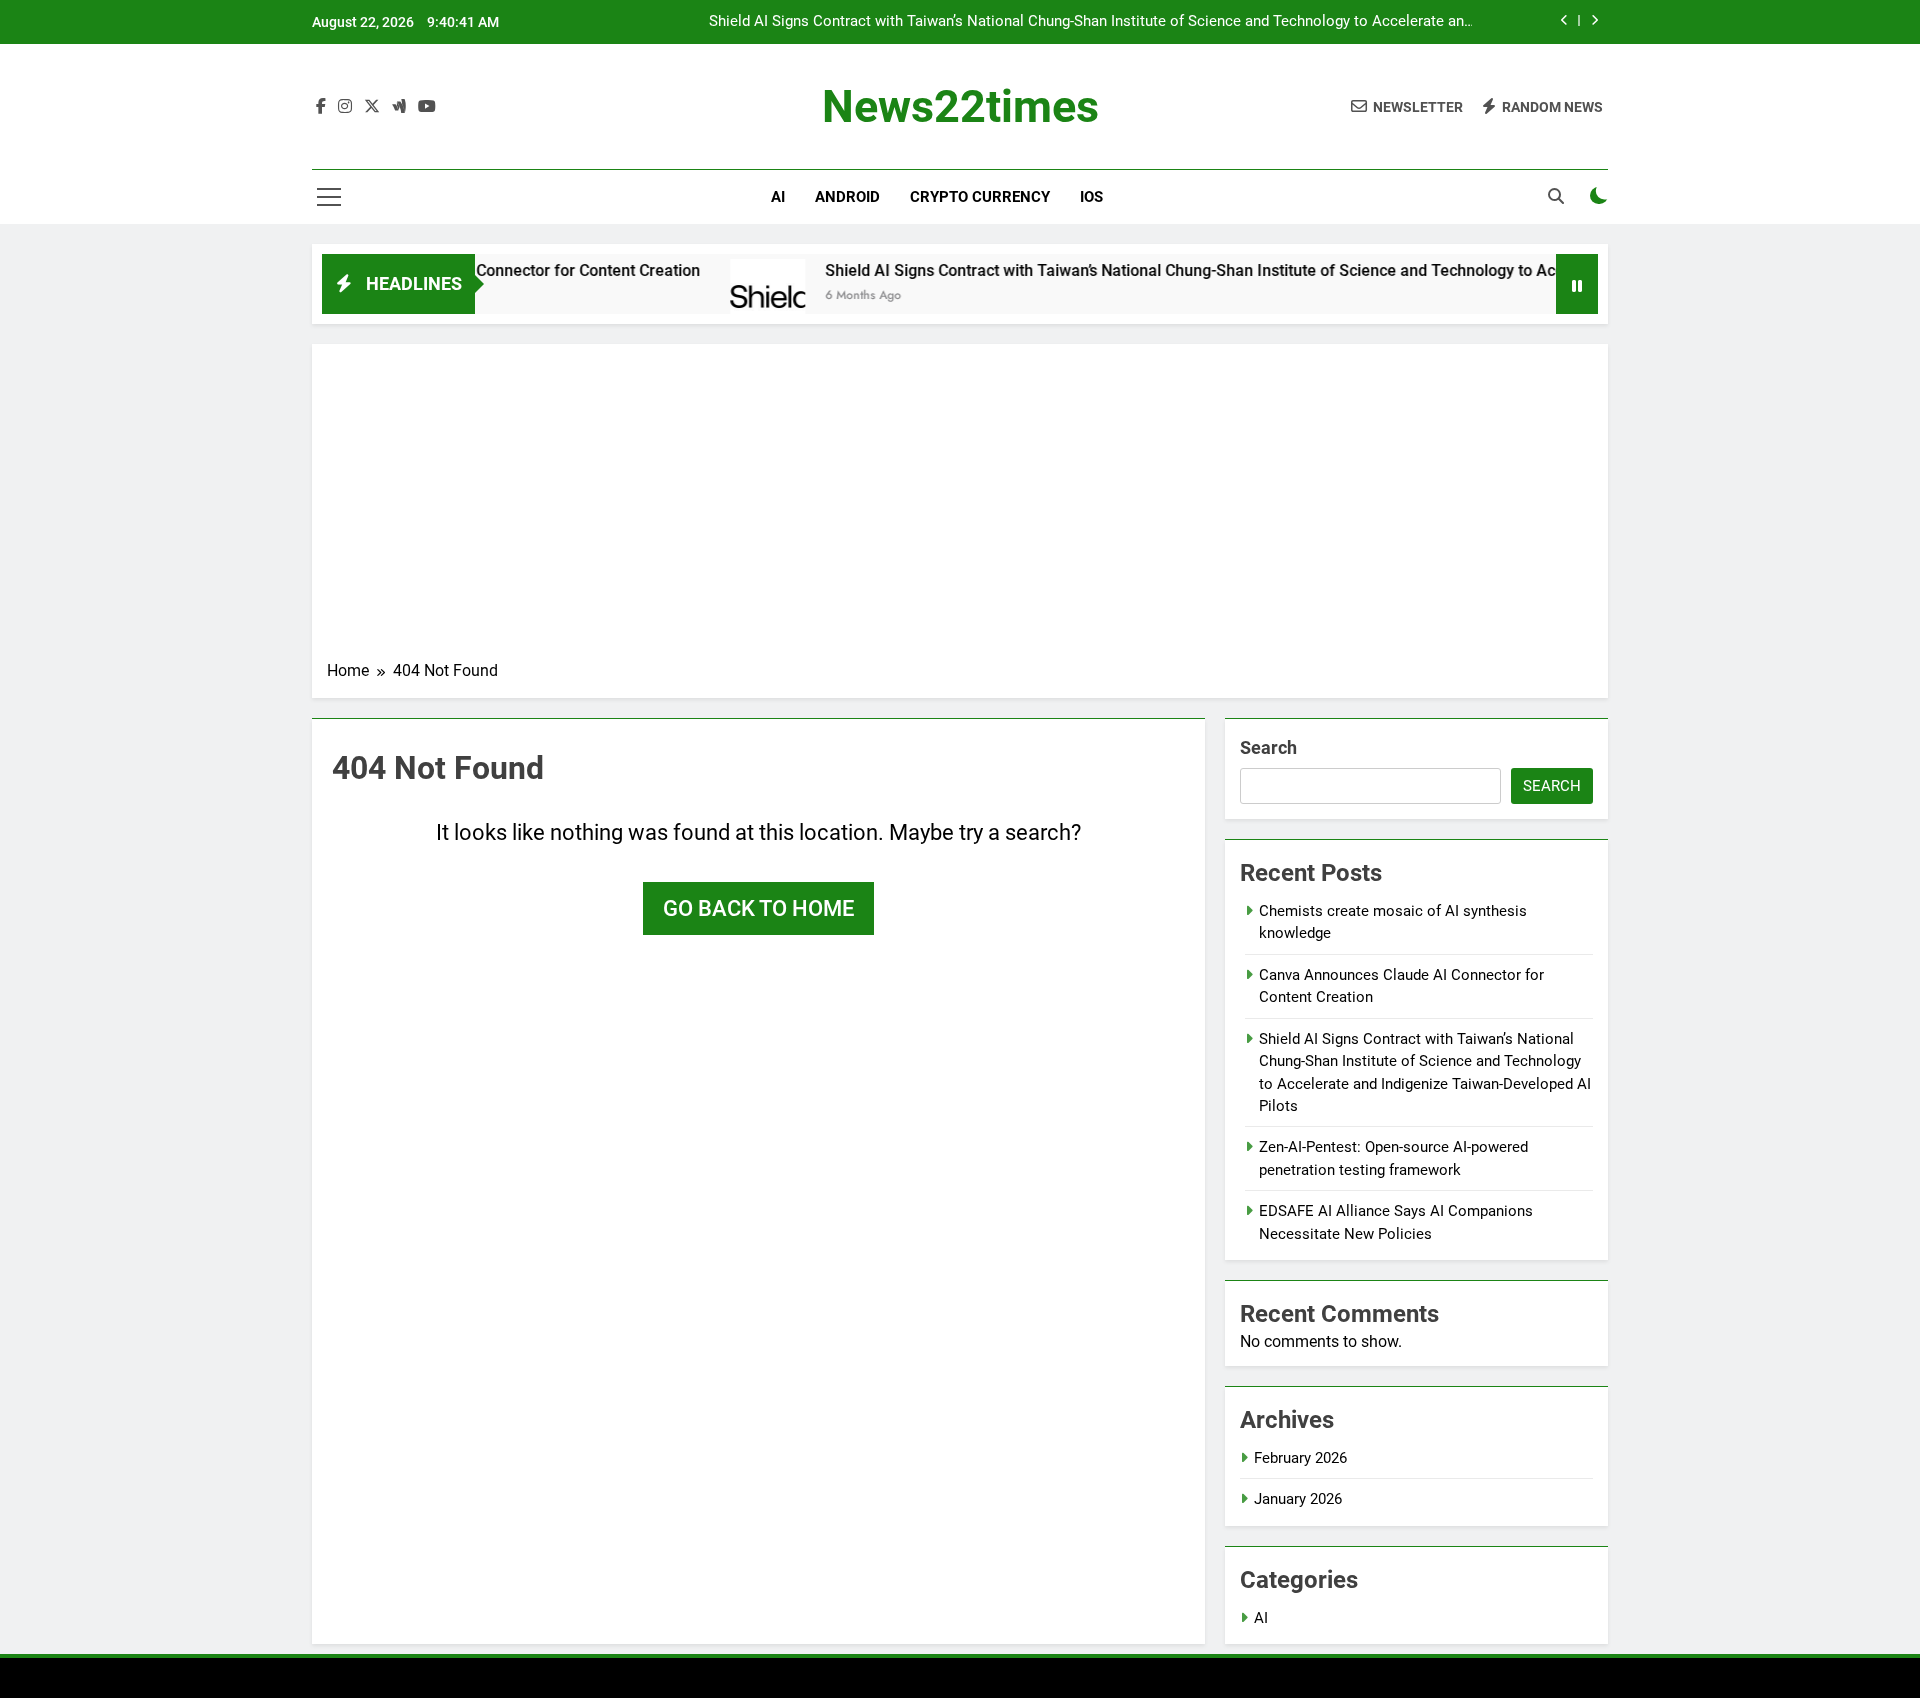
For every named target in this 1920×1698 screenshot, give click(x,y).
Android (847, 197)
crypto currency (980, 197)
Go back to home (758, 908)
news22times (960, 106)
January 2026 (1298, 1499)
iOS (1091, 197)
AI (778, 197)
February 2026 (1300, 1458)
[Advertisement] (960, 509)
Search (1268, 747)
